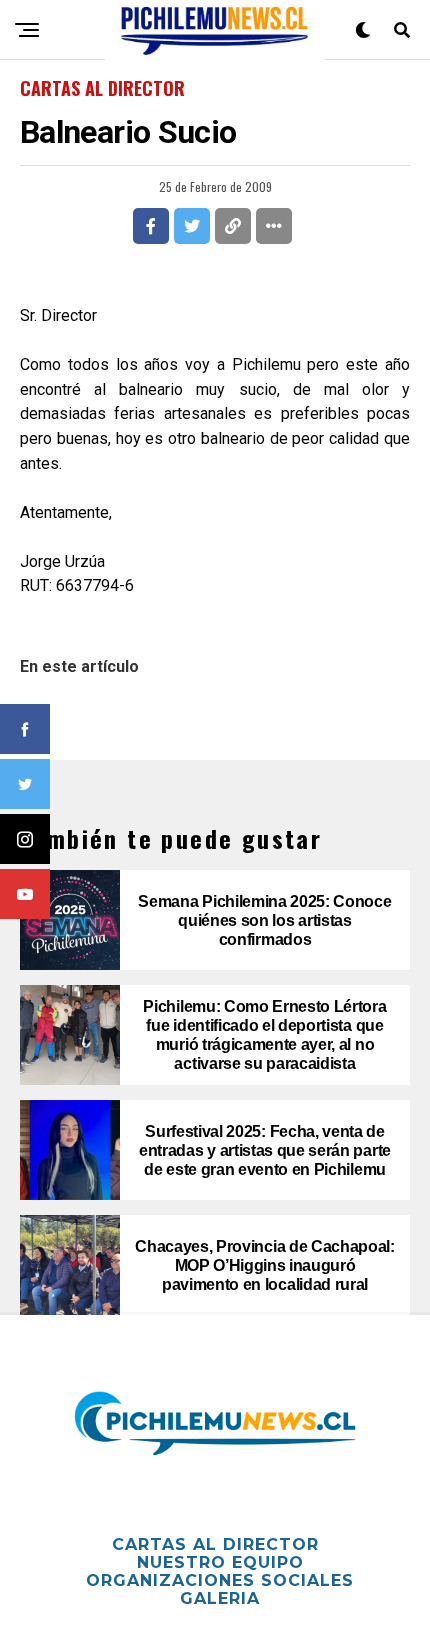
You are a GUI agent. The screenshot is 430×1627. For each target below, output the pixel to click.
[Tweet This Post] (192, 226)
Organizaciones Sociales (220, 1580)
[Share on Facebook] (151, 226)
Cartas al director (215, 1544)
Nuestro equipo (220, 1562)
